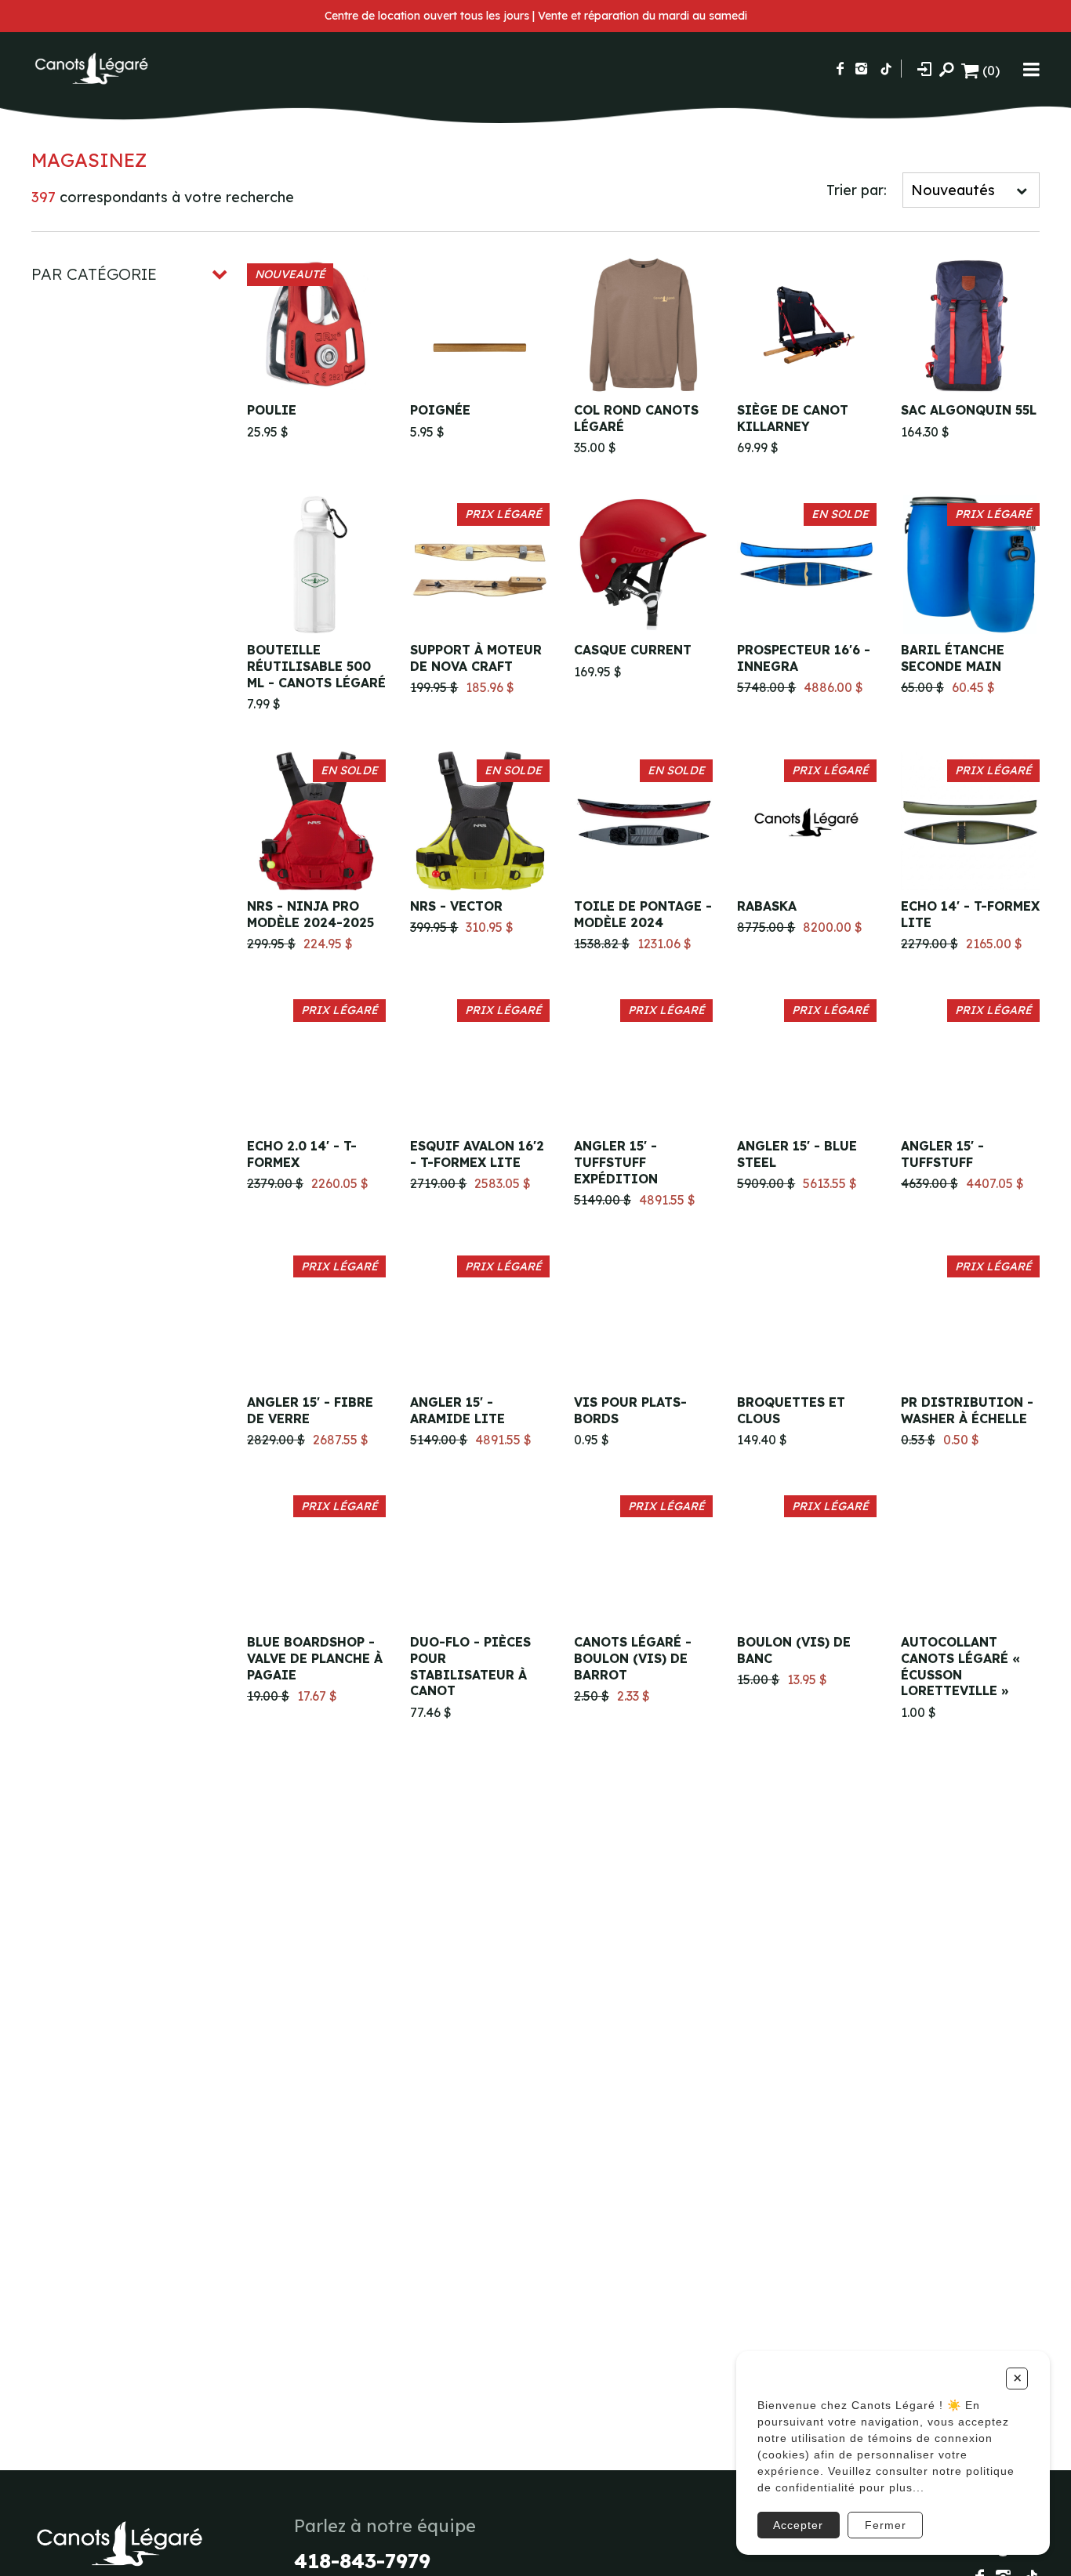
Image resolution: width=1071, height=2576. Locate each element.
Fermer (886, 2525)
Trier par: (857, 190)
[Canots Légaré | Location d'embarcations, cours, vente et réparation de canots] (90, 69)
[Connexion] (924, 69)
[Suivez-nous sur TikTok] (886, 69)
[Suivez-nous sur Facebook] (840, 69)
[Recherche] (946, 69)
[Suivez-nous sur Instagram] (861, 69)
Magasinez (89, 160)
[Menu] (1031, 69)
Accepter (798, 2525)
